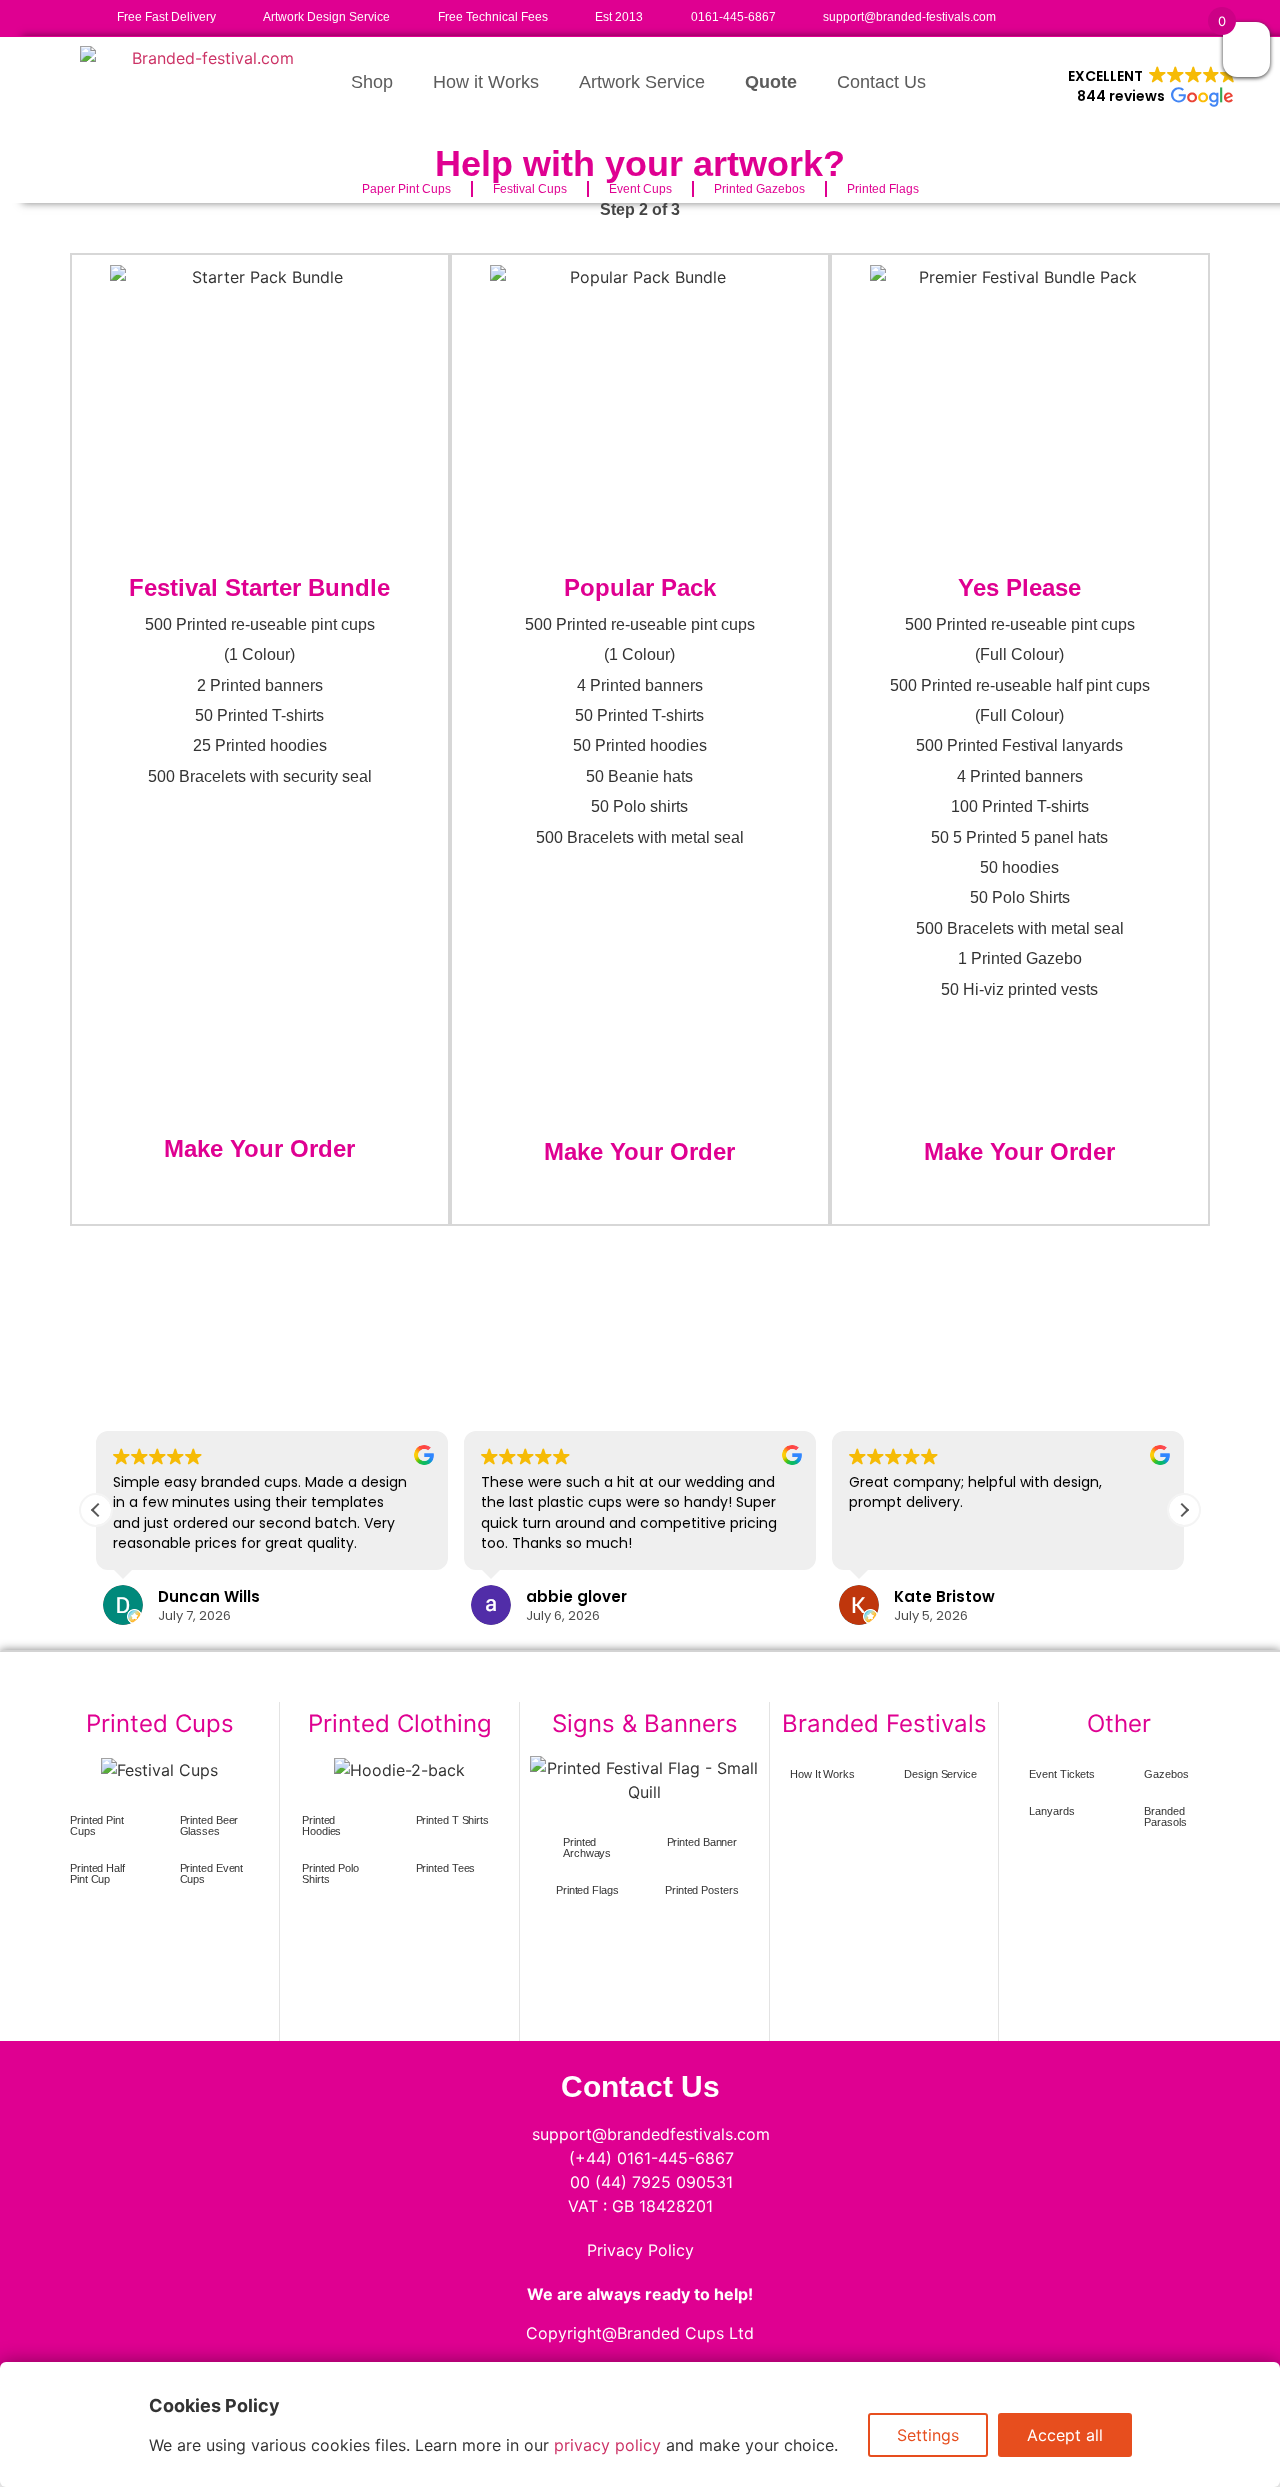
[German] (1070, 14)
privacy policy (607, 2445)
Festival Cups (530, 189)
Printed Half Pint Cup (97, 1873)
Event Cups (640, 189)
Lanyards (1051, 1811)
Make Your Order (259, 1148)
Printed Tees (446, 1868)
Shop (372, 82)
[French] (1050, 14)
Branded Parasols (1165, 1816)
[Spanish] (1130, 14)
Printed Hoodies (321, 1825)
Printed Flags (883, 189)
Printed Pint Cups (97, 1825)
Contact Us (881, 82)
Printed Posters (702, 1890)
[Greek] (1090, 14)
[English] (1030, 14)
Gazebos (1166, 1774)
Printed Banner (702, 1842)
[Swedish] (1150, 14)
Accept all (1065, 2435)
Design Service (940, 1774)
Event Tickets (1062, 1774)
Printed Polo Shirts (330, 1873)
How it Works (486, 82)
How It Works (822, 1774)
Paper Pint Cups (406, 189)
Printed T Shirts (452, 1820)
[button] (1153, 87)
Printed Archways (587, 1847)
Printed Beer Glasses (209, 1825)
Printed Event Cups (212, 1873)
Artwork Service (642, 82)
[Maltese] (1110, 14)
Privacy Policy (640, 2250)
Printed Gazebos (759, 189)
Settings (928, 2435)
